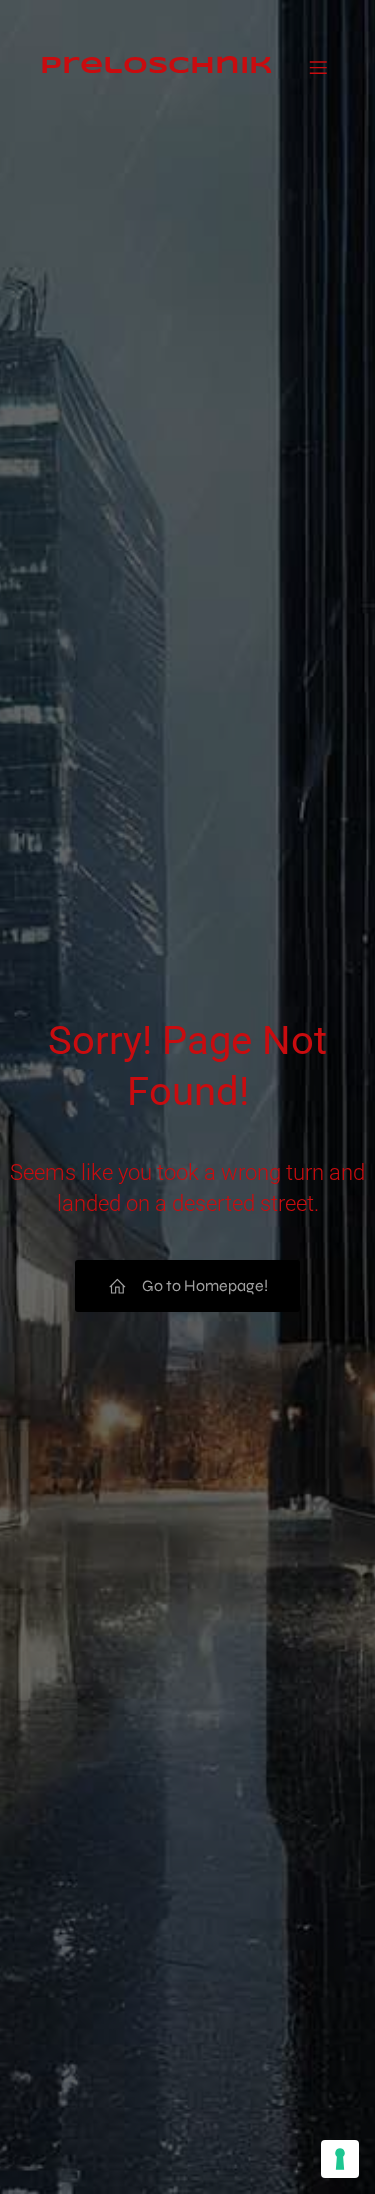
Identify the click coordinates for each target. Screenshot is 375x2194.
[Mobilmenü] (318, 52)
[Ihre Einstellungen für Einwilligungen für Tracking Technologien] (340, 2159)
